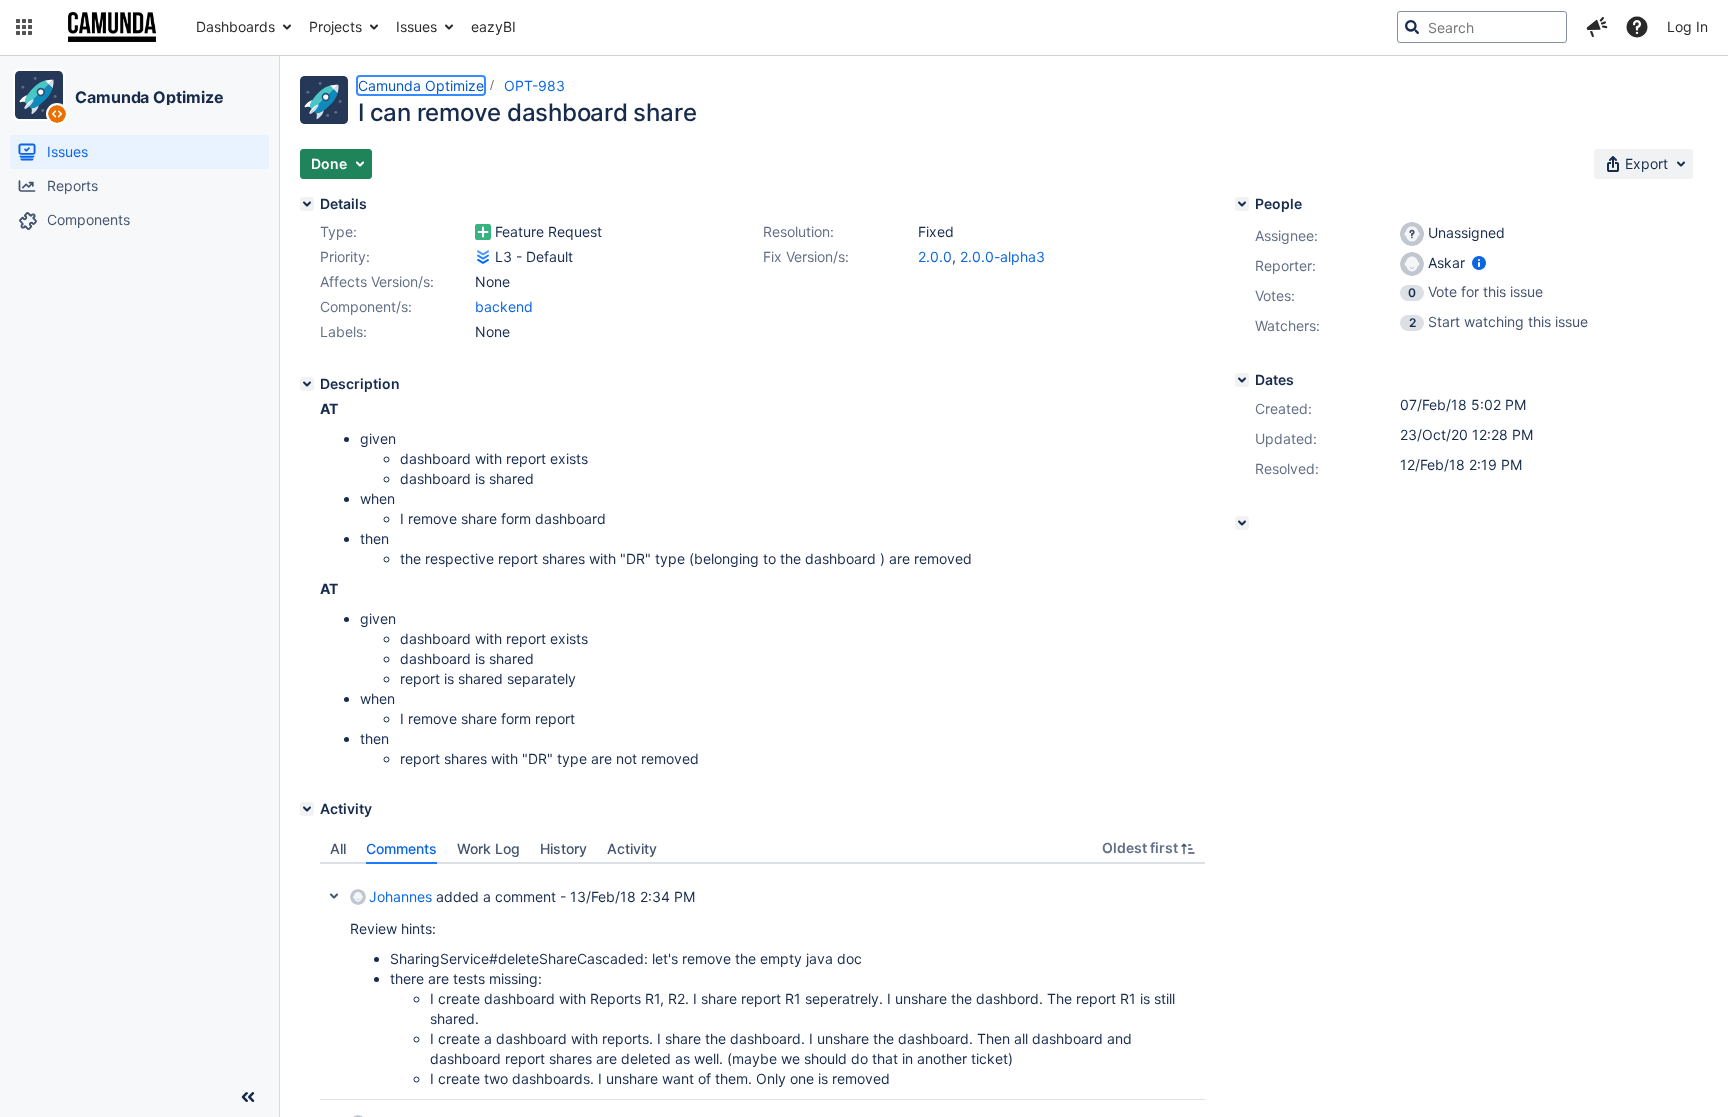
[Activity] (307, 809)
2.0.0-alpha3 (1002, 256)
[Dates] (1242, 380)
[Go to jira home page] (112, 27)
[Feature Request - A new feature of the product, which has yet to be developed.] (483, 232)
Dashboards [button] (235, 26)
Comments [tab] (401, 848)
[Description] (307, 384)
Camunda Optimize (149, 97)
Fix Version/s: (806, 256)
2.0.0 (935, 256)
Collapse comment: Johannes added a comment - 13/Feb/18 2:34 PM (334, 896)
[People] (1242, 204)
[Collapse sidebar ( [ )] (248, 1097)
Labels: (343, 331)
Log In (1687, 26)
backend (504, 306)
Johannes (400, 896)
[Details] (307, 204)
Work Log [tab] (488, 848)
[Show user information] (1479, 262)
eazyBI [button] (493, 26)
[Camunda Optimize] (39, 95)
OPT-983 (534, 85)
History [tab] (563, 848)
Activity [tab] (632, 848)
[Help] (1637, 27)
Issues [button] (416, 26)
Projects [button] (335, 26)
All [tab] (338, 848)
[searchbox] (1482, 27)
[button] (24, 27)
